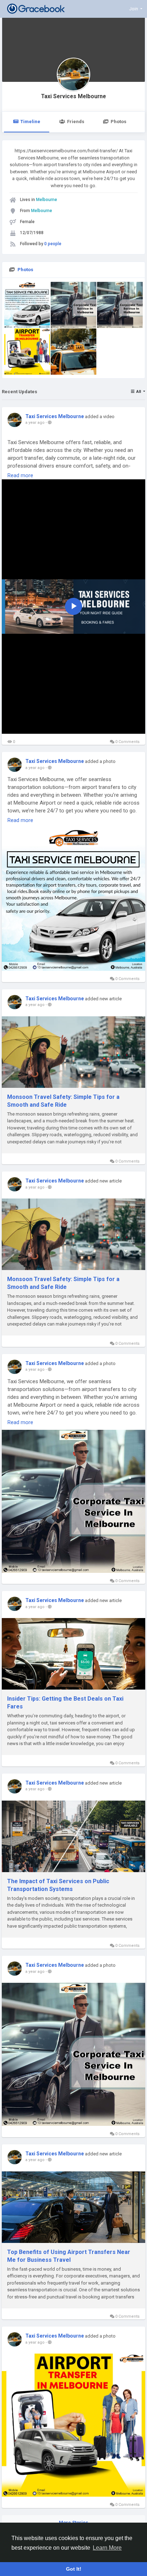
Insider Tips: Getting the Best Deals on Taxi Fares (65, 1703)
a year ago (35, 423)
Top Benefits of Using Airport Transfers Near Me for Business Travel (69, 2256)
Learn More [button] (107, 2548)
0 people (53, 244)
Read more (20, 475)
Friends (76, 122)
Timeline (30, 122)
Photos (118, 122)
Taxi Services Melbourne (73, 96)
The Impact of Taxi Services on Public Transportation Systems (58, 1885)
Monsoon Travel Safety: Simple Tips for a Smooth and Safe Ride (63, 1101)
